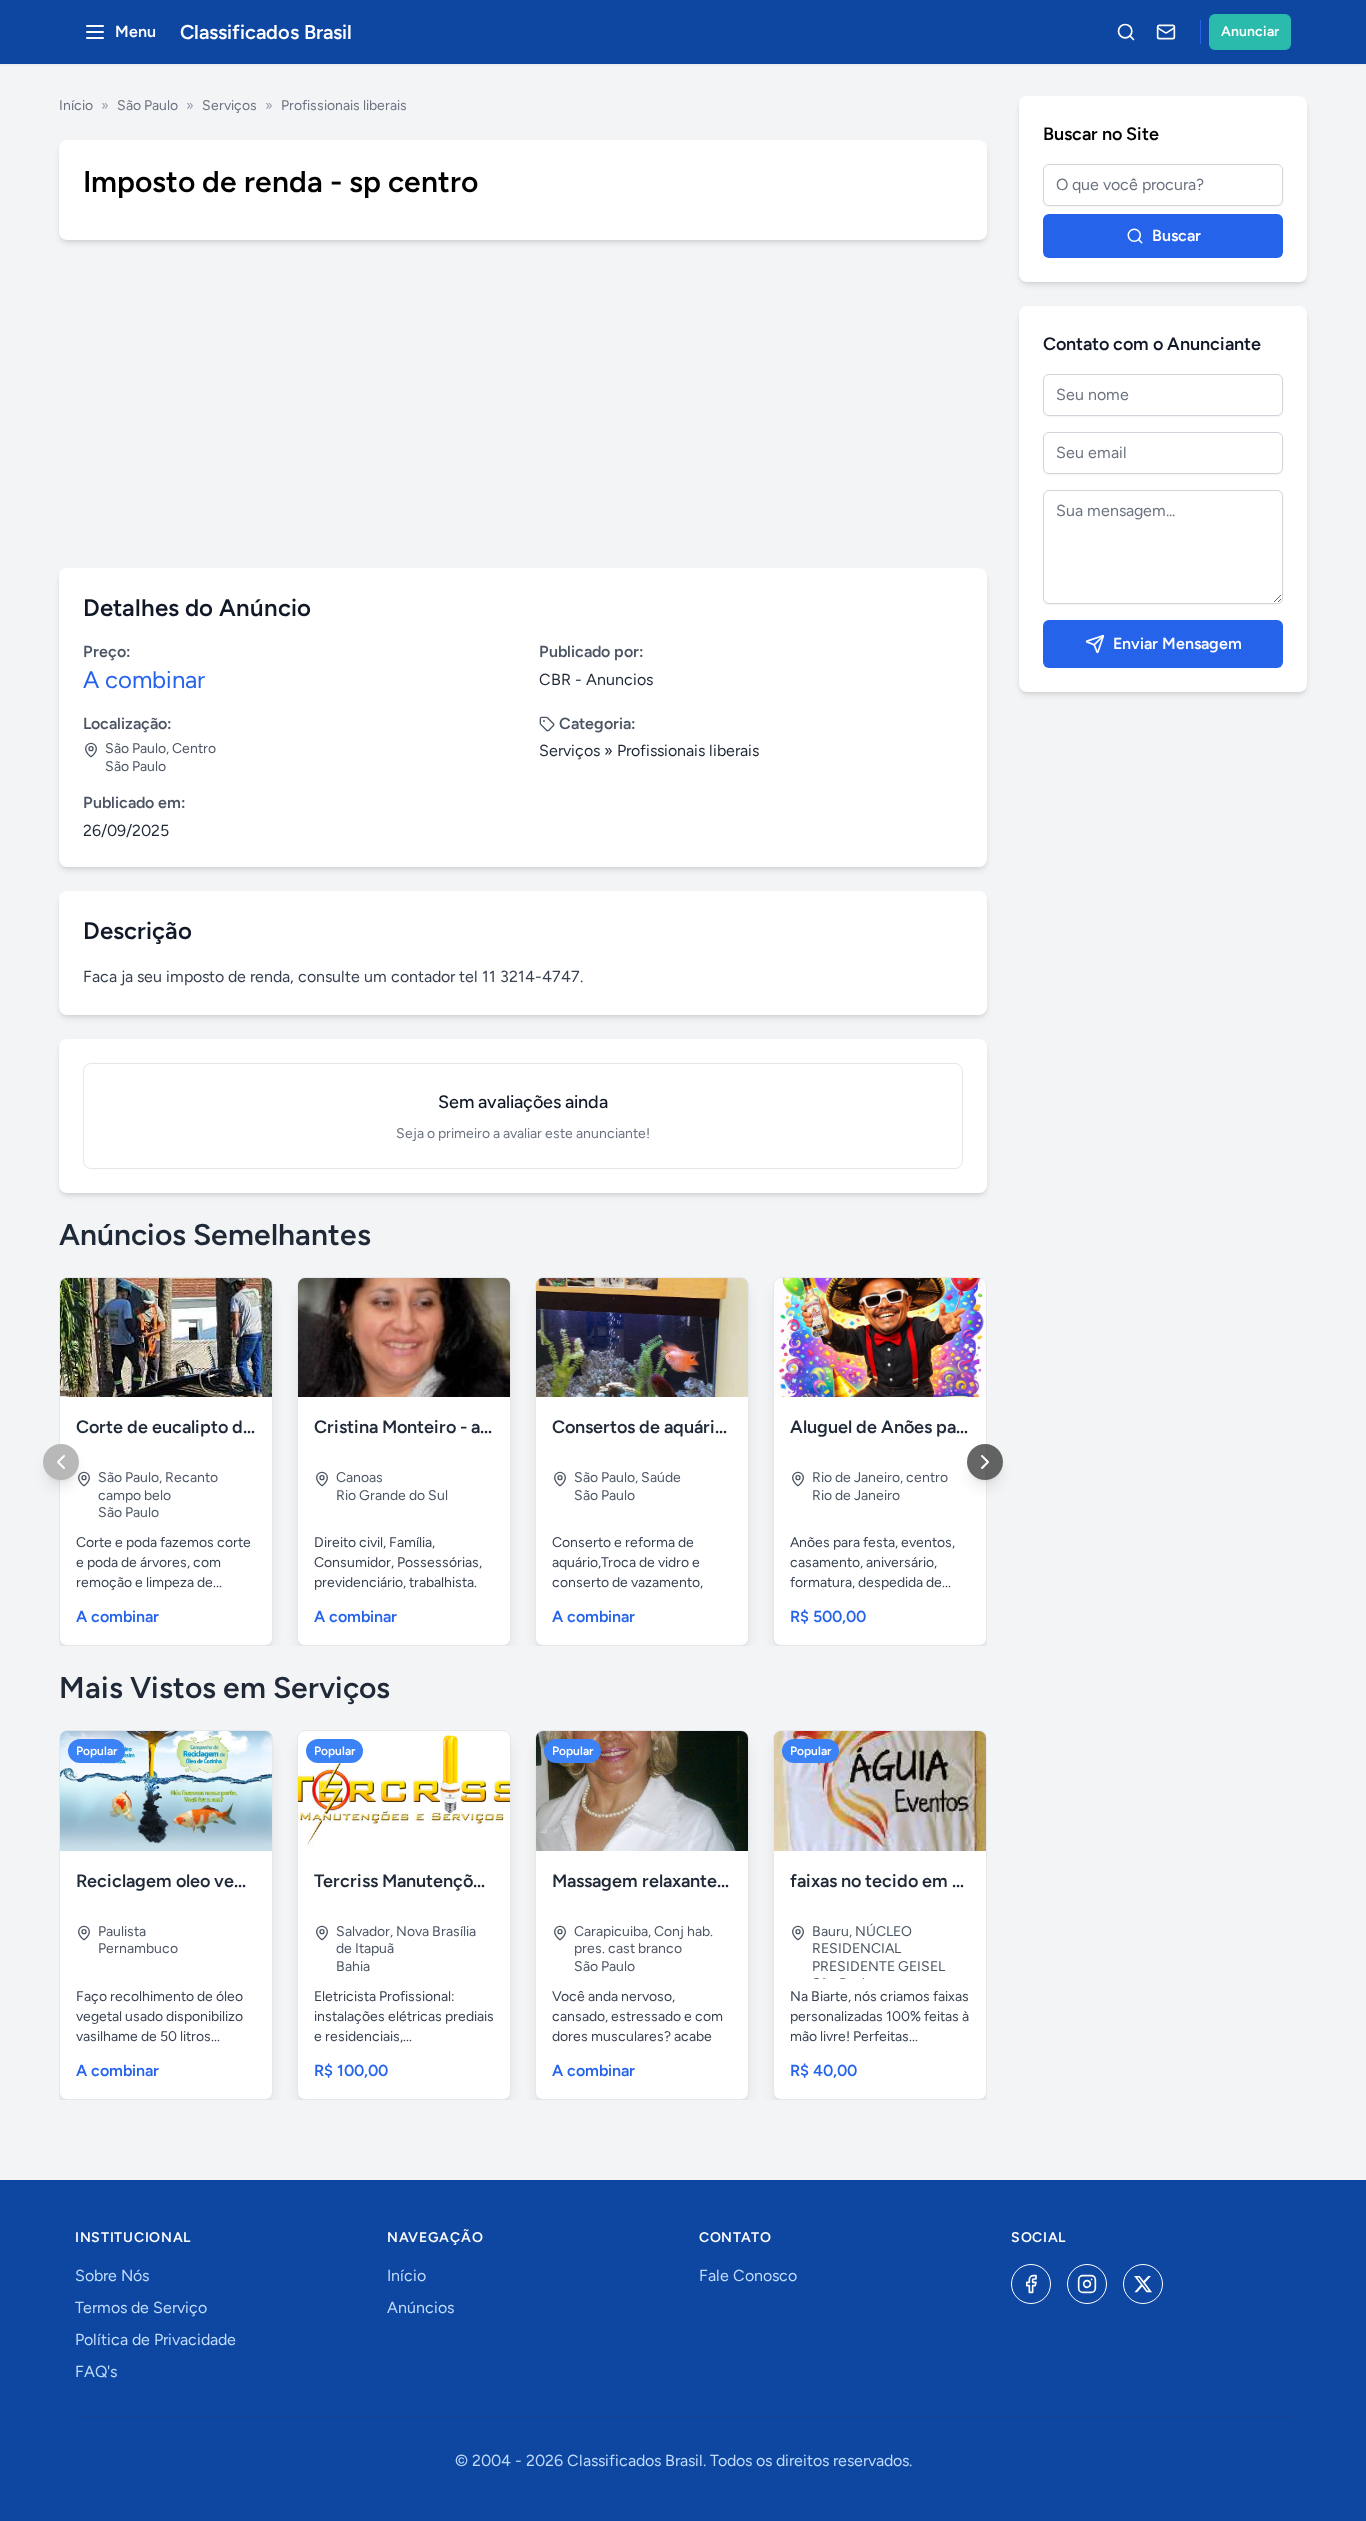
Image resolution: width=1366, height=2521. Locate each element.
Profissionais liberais (344, 105)
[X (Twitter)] (1143, 2284)
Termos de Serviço (141, 2307)
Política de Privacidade (155, 2339)
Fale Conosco (748, 2275)
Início (76, 105)
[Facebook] (1031, 2284)
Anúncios (420, 2307)
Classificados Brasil (266, 32)
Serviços (229, 105)
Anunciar (1250, 31)
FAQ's (96, 2371)
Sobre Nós (112, 2275)
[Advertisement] (523, 404)
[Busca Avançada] (1126, 32)
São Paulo (147, 105)
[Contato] (1166, 32)
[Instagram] (1087, 2284)
